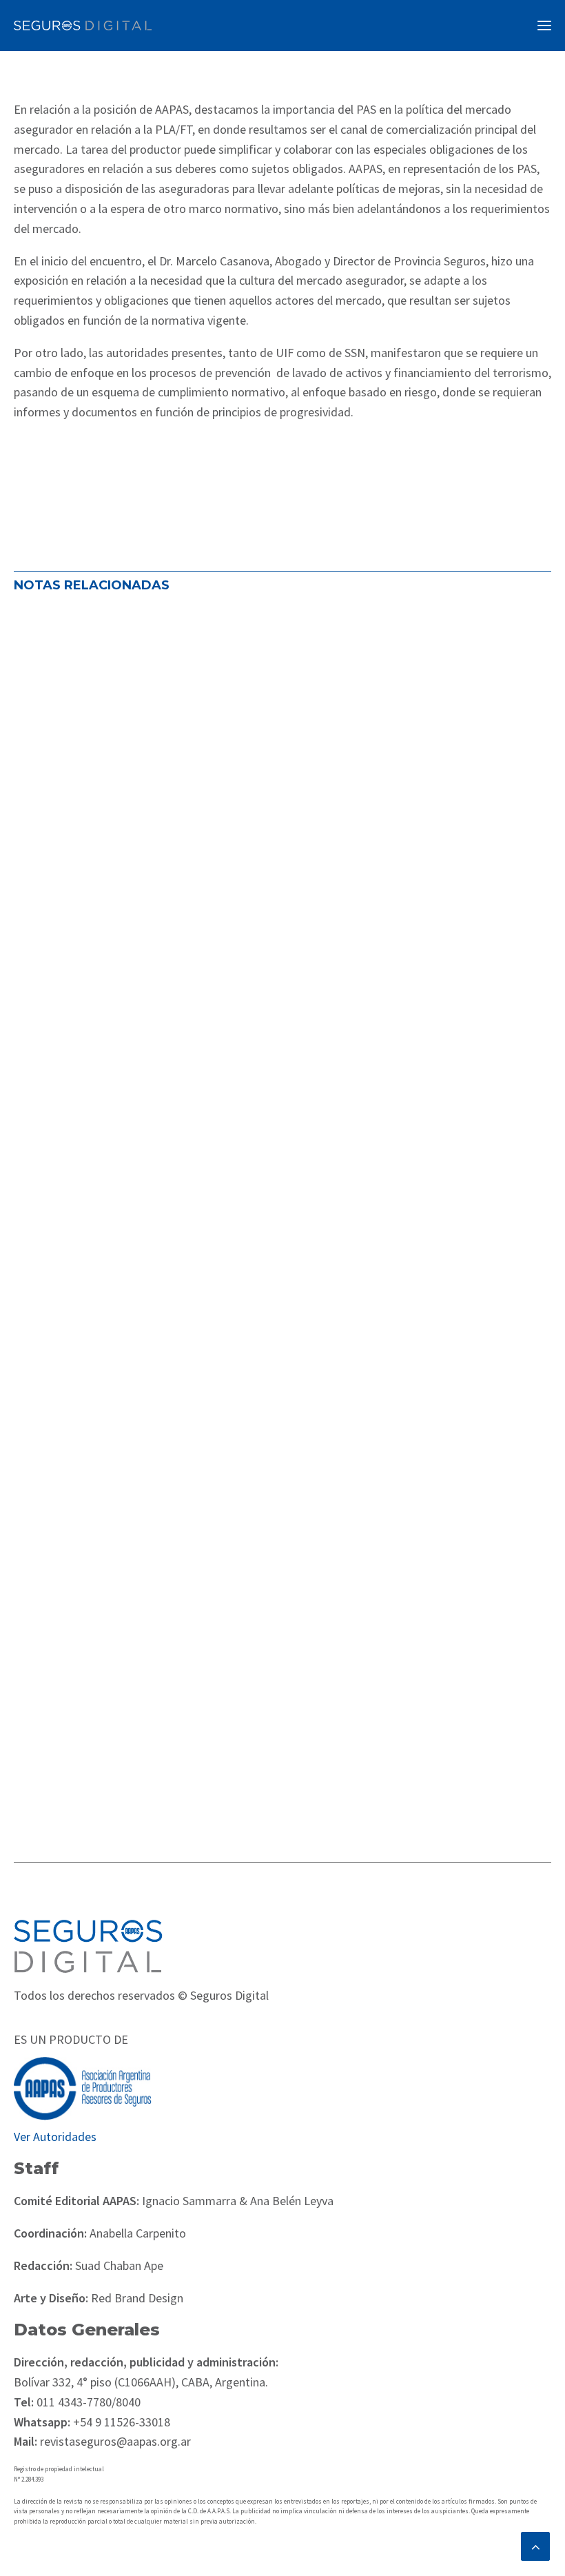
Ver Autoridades (55, 2137)
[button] (544, 26)
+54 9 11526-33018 (120, 2422)
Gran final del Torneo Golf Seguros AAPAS (158, 1288)
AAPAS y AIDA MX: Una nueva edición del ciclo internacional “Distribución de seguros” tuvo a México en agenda (266, 1678)
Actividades (52, 952)
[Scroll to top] (535, 2545)
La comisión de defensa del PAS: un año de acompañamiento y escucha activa (272, 907)
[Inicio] (88, 1946)
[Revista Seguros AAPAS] (83, 26)
